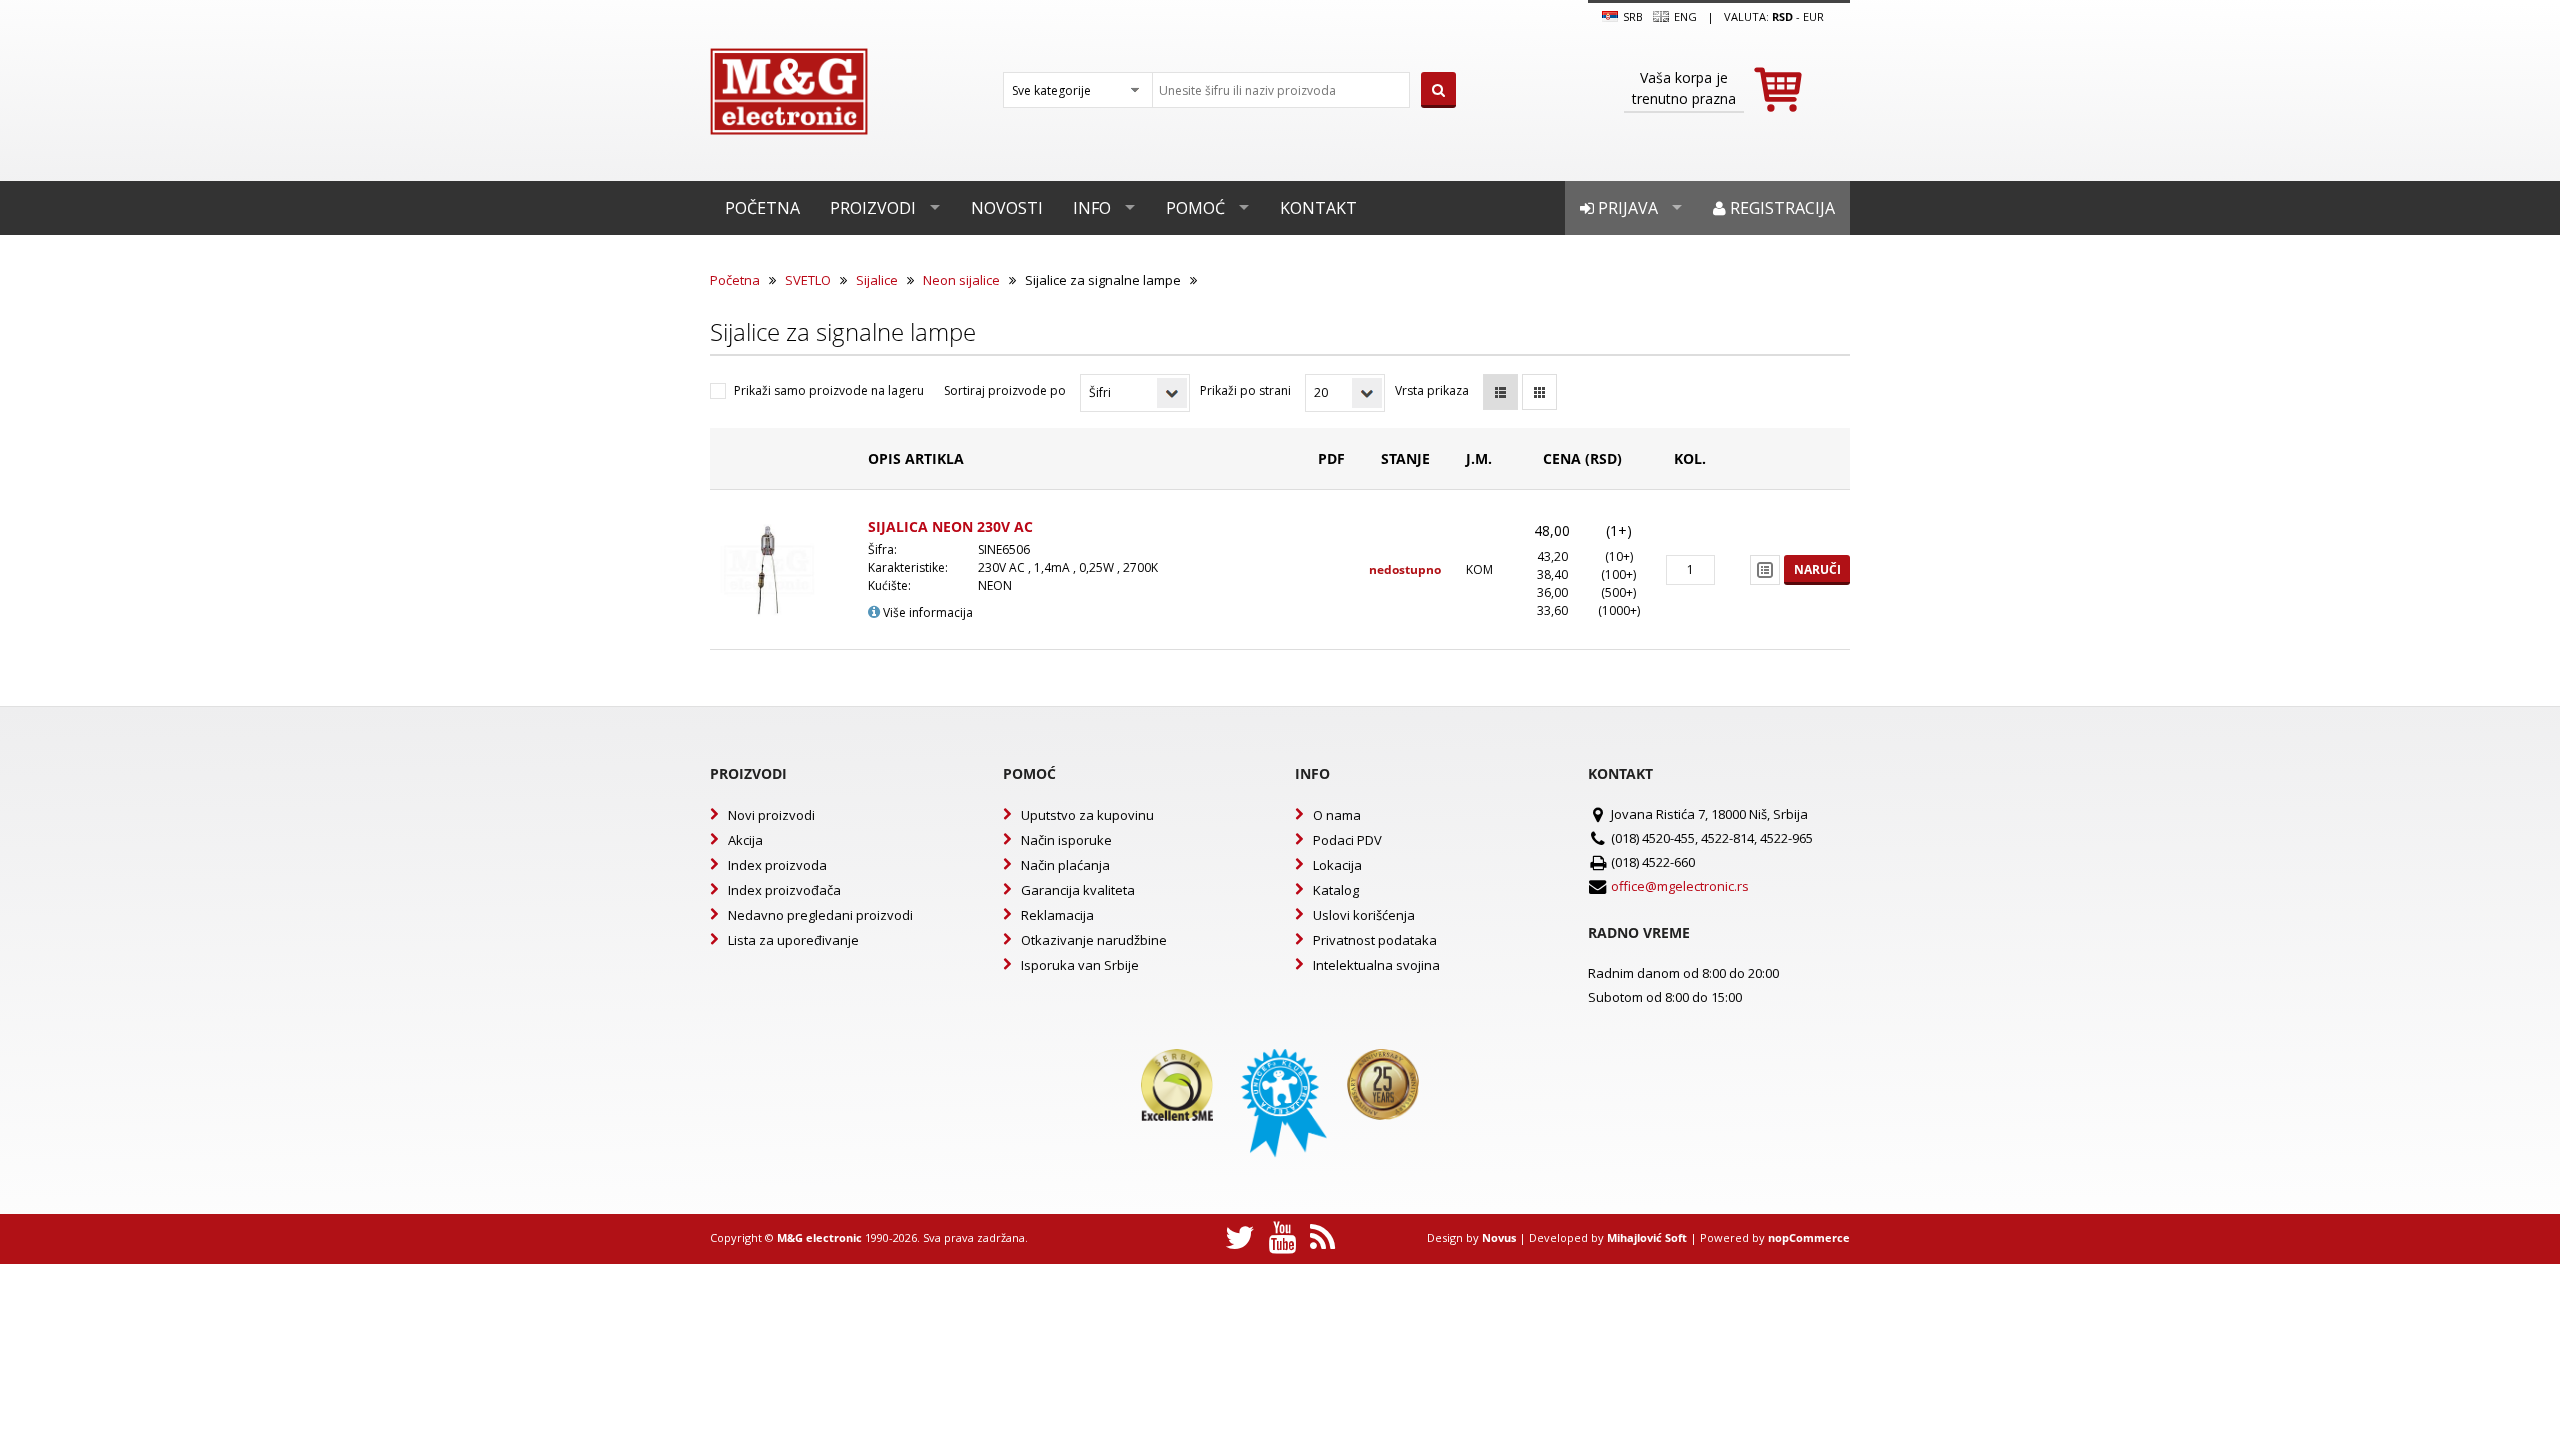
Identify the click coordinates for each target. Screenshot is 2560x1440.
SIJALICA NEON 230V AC (950, 526)
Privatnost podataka (1375, 940)
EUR (1813, 16)
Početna (762, 208)
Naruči (1817, 569)
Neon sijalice (961, 280)
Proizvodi (873, 208)
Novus (1499, 1237)
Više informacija (926, 612)
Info (1092, 208)
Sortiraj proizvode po (1005, 390)
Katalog (1336, 890)
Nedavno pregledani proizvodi (820, 915)
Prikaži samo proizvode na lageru (829, 390)
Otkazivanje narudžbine (1094, 940)
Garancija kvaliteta (1078, 890)
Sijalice (877, 280)
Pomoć (1195, 208)
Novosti (1007, 208)
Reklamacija (1057, 915)
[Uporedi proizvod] (1765, 570)
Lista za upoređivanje (793, 940)
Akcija (745, 840)
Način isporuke (1066, 840)
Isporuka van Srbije (1080, 965)
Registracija (1780, 208)
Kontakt (1318, 208)
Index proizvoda (777, 865)
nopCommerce (1809, 1237)
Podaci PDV (1347, 840)
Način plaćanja (1065, 865)
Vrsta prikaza (1432, 390)
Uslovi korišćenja (1364, 915)
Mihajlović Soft (1647, 1237)
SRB (1631, 16)
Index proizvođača (784, 890)
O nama (1337, 815)
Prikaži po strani (1245, 390)
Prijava (1626, 208)
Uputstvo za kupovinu (1087, 815)
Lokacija (1337, 865)
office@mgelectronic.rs (1680, 886)
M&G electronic (819, 1237)
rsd (1782, 16)
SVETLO (808, 280)
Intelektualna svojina (1376, 965)
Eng (1684, 16)
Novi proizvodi (771, 815)
